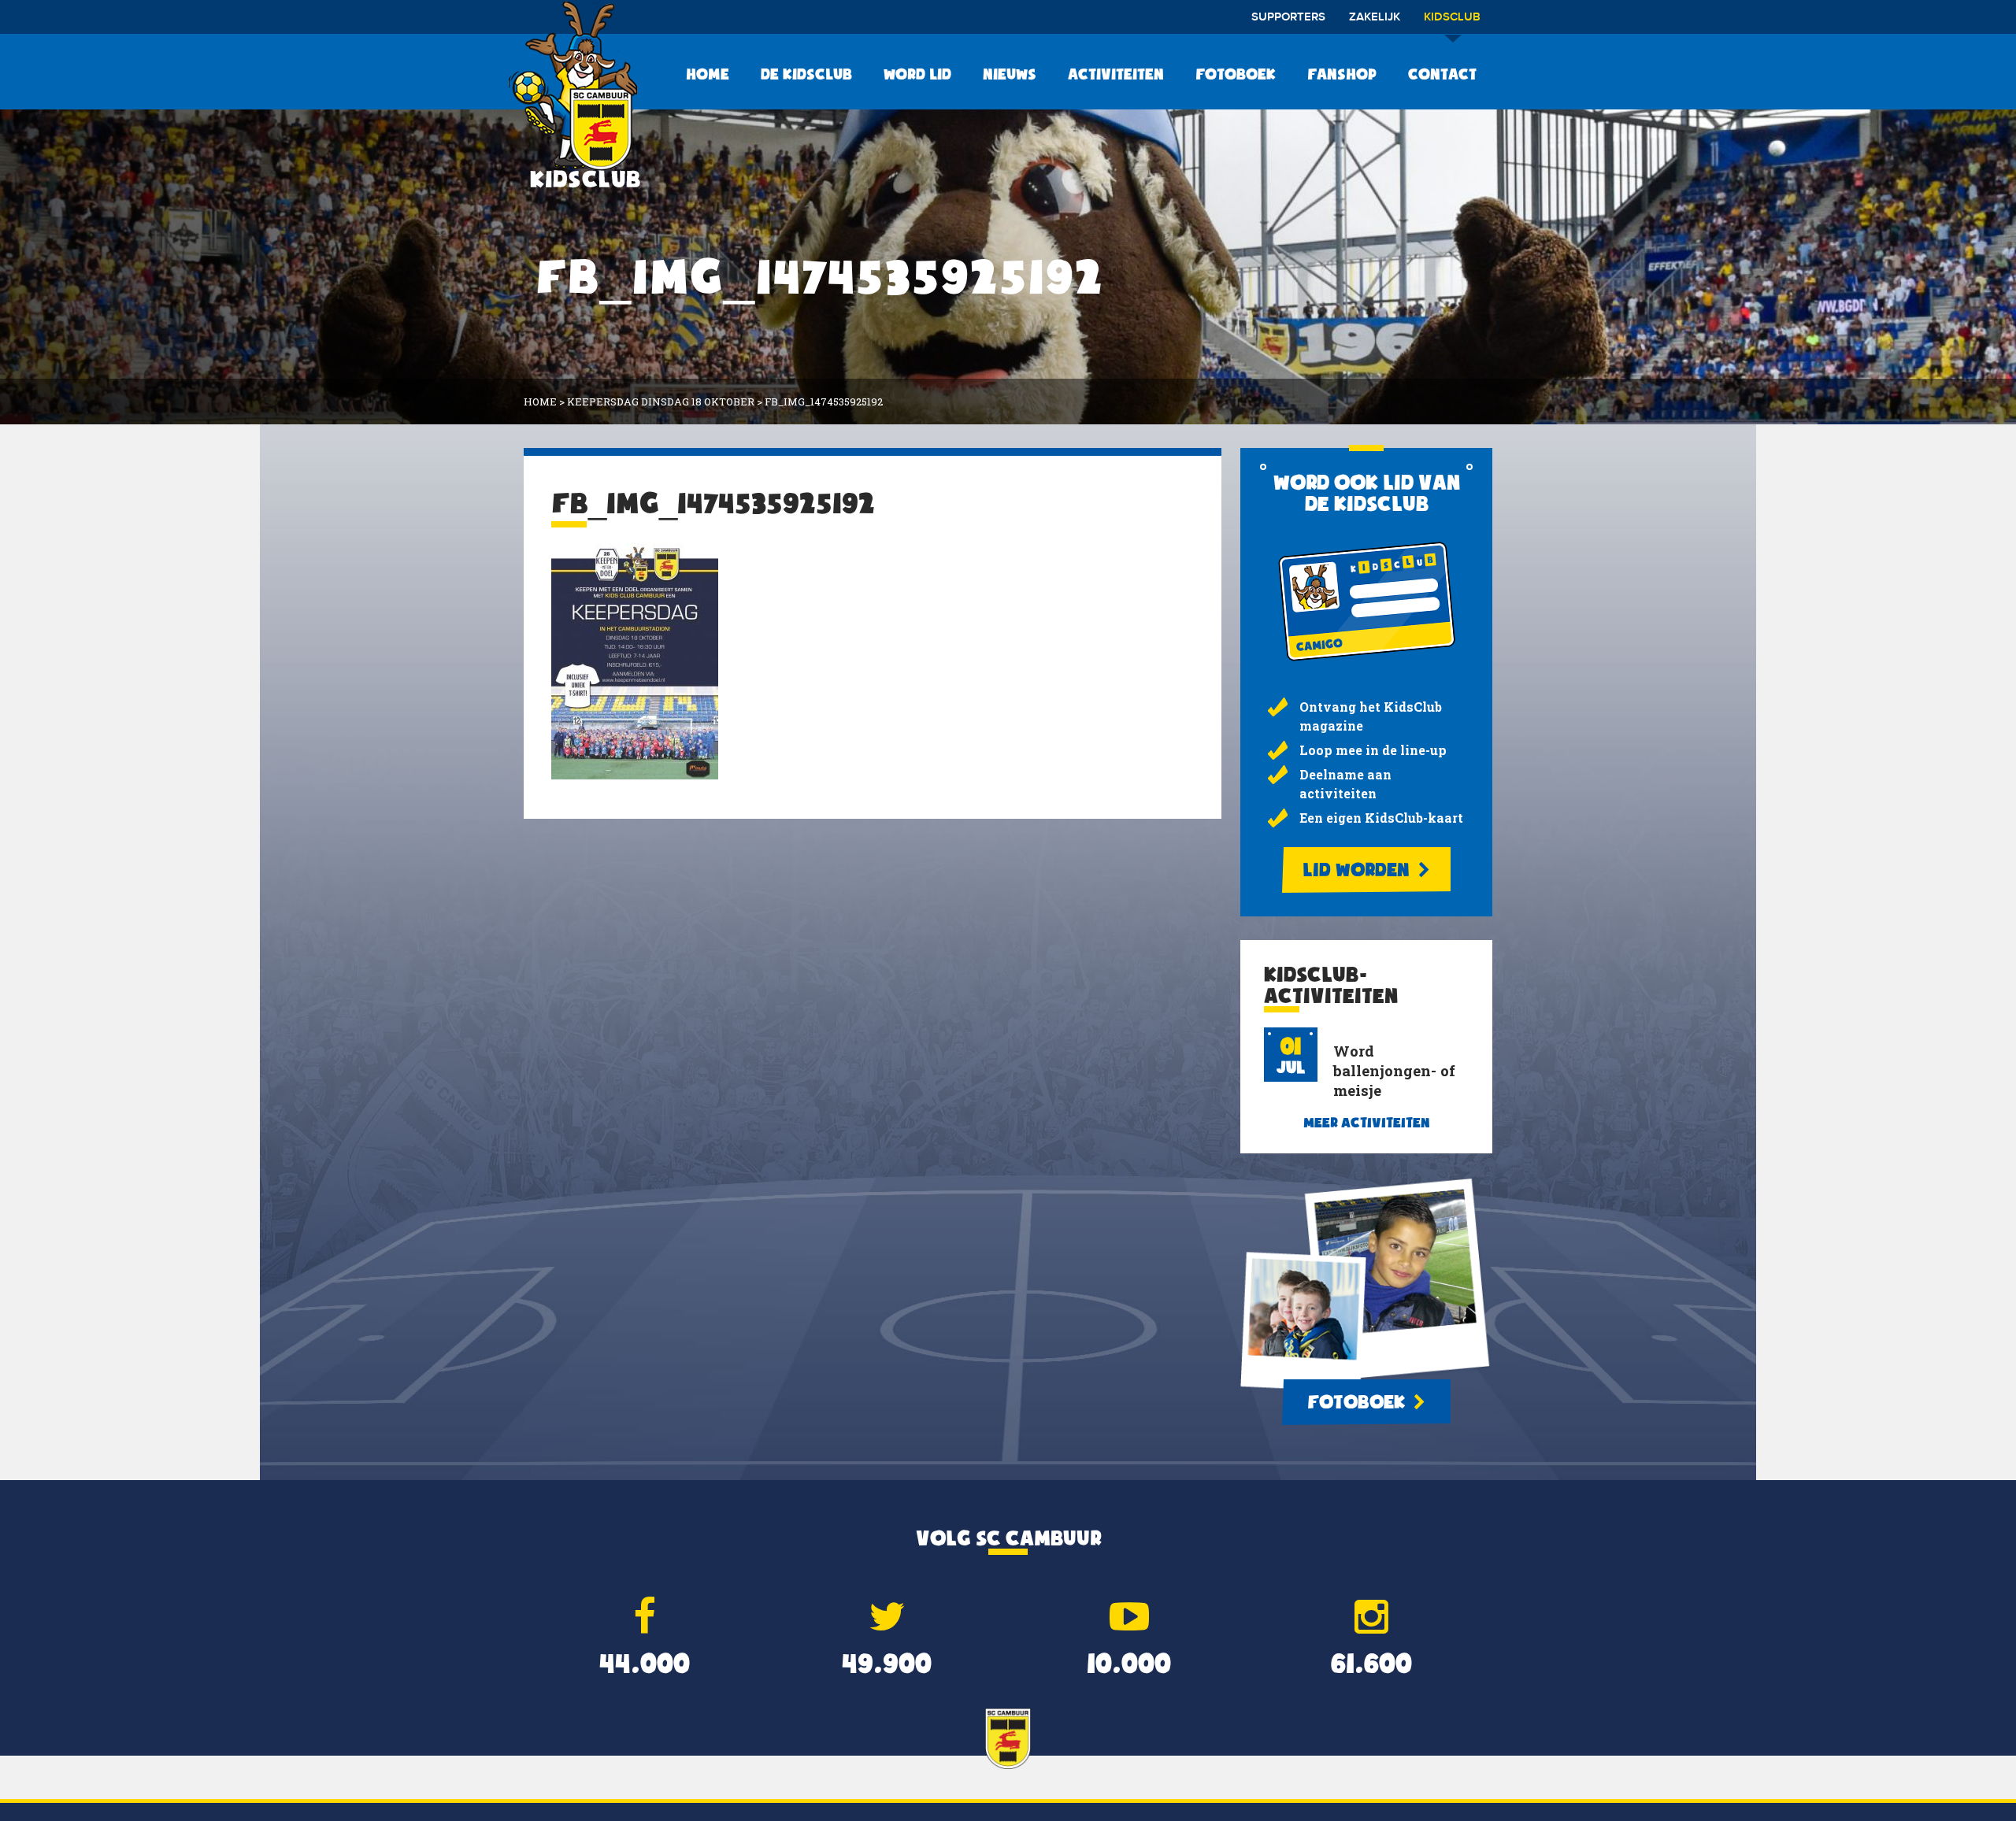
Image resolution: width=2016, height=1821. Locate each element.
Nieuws (1010, 74)
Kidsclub (1452, 17)
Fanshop (1342, 74)
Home (708, 74)
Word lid (917, 74)
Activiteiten (1116, 74)
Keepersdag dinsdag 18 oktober (661, 402)
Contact (1442, 74)
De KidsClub (806, 74)
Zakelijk (1375, 17)
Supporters (1288, 17)
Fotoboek (1236, 74)
